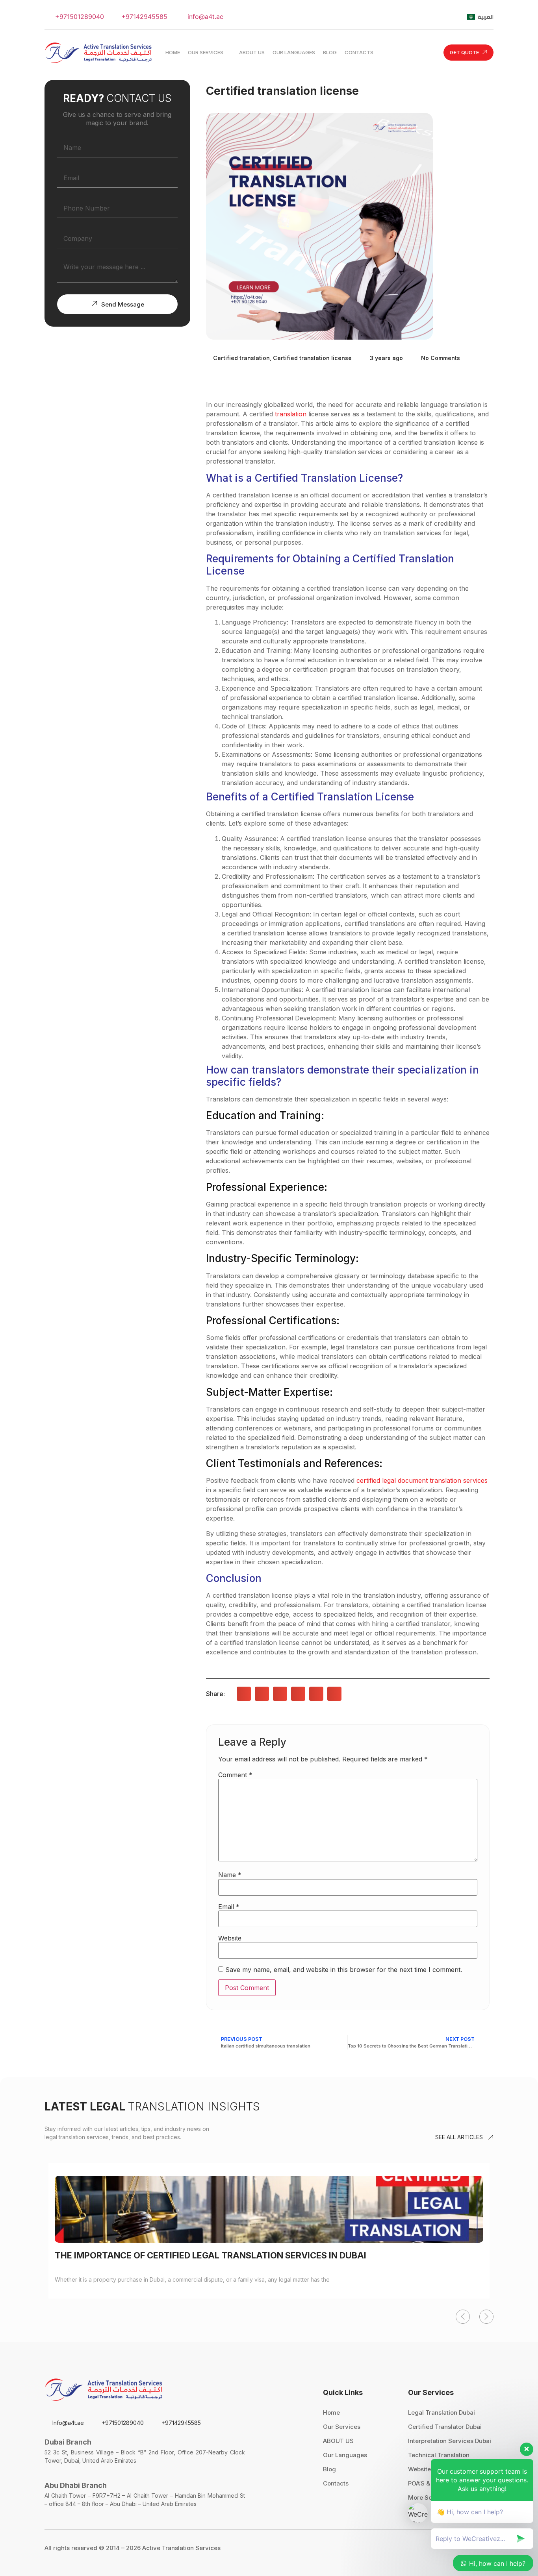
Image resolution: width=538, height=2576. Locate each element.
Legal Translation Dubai (442, 2412)
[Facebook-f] (406, 17)
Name (230, 1875)
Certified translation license (312, 358)
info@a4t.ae (204, 17)
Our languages (345, 2455)
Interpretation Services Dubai (450, 2441)
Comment (235, 1775)
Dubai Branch (68, 2442)
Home (331, 2412)
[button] (244, 1694)
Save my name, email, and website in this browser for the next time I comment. (344, 1970)
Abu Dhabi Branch (76, 2485)
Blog (329, 2469)
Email (229, 1907)
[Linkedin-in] (449, 17)
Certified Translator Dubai (445, 2427)
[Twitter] (385, 17)
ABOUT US (338, 2441)
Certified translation (241, 358)
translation (291, 414)
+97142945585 (143, 17)
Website (230, 1938)
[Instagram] (427, 17)
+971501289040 (79, 17)
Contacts (336, 2483)
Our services (342, 2427)
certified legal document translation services (422, 1480)
